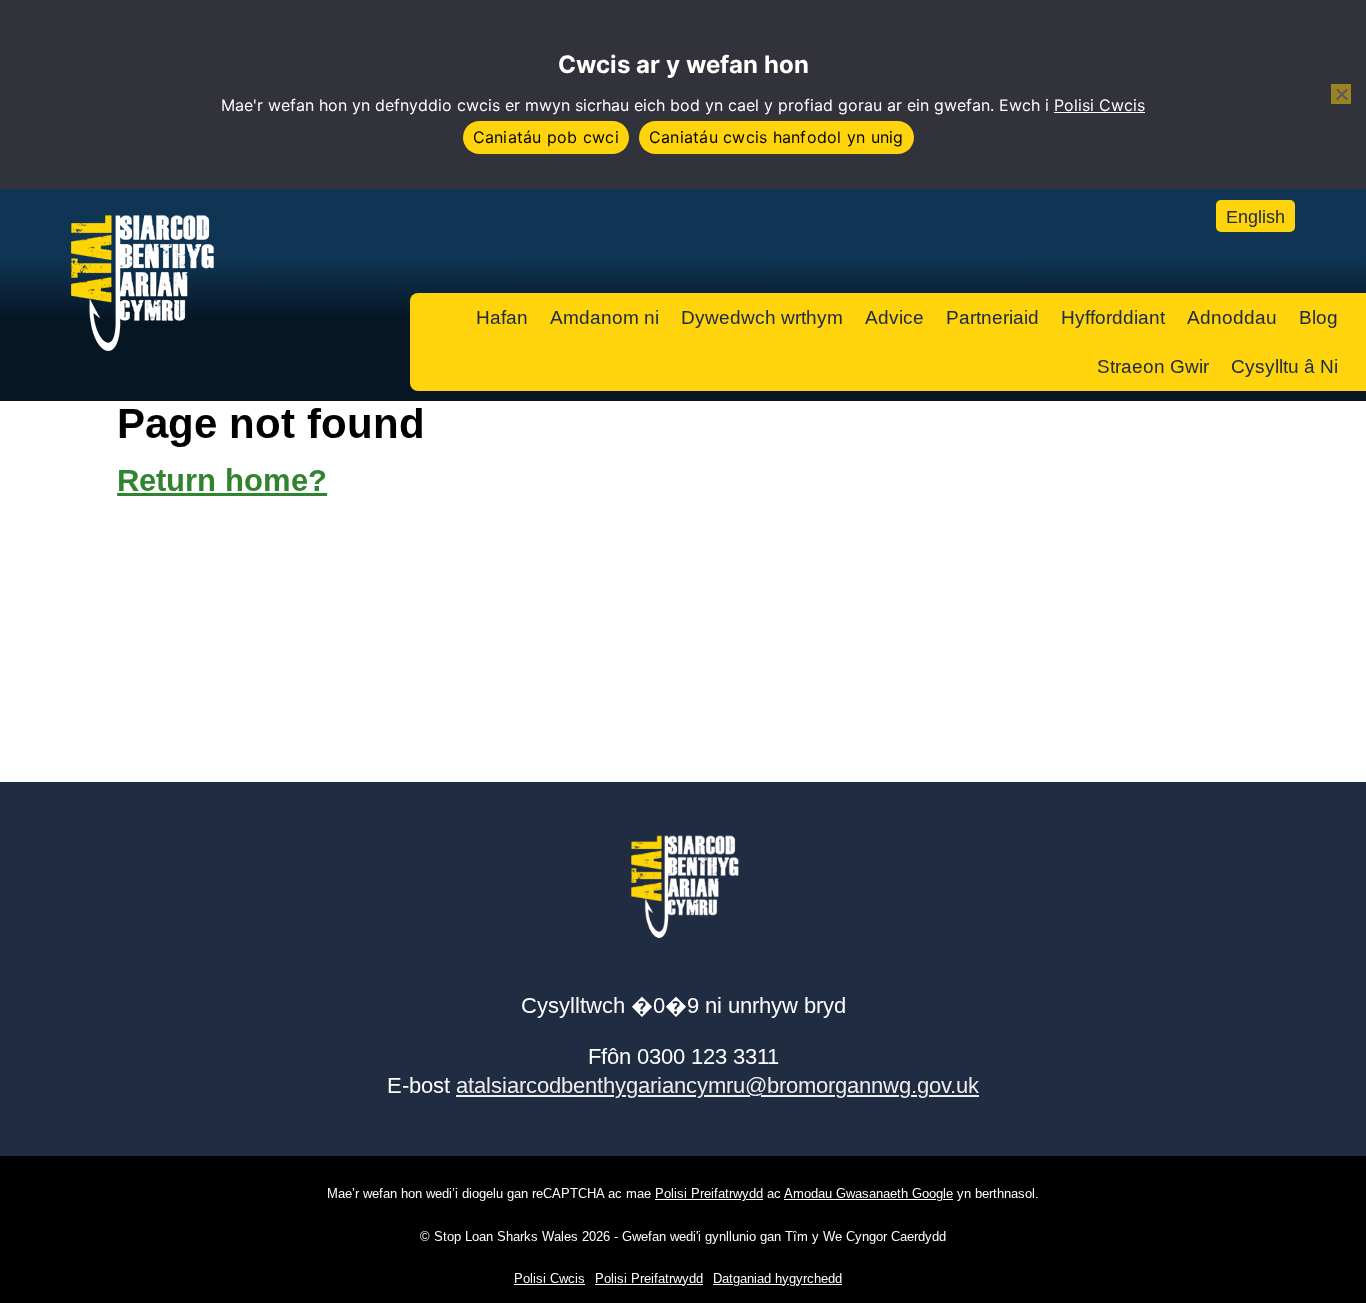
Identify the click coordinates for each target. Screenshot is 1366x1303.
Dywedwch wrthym (762, 317)
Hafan (502, 317)
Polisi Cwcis (1099, 105)
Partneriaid (992, 317)
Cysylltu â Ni (1284, 366)
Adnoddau (1232, 317)
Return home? (222, 480)
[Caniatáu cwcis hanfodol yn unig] (1341, 94)
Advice (894, 317)
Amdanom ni (604, 317)
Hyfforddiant (1113, 317)
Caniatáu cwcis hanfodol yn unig (776, 137)
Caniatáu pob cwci (546, 137)
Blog (1318, 317)
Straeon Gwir (1153, 366)
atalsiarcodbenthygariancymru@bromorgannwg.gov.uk (717, 1085)
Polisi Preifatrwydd (709, 1193)
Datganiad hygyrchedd (777, 1278)
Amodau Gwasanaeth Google (868, 1193)
